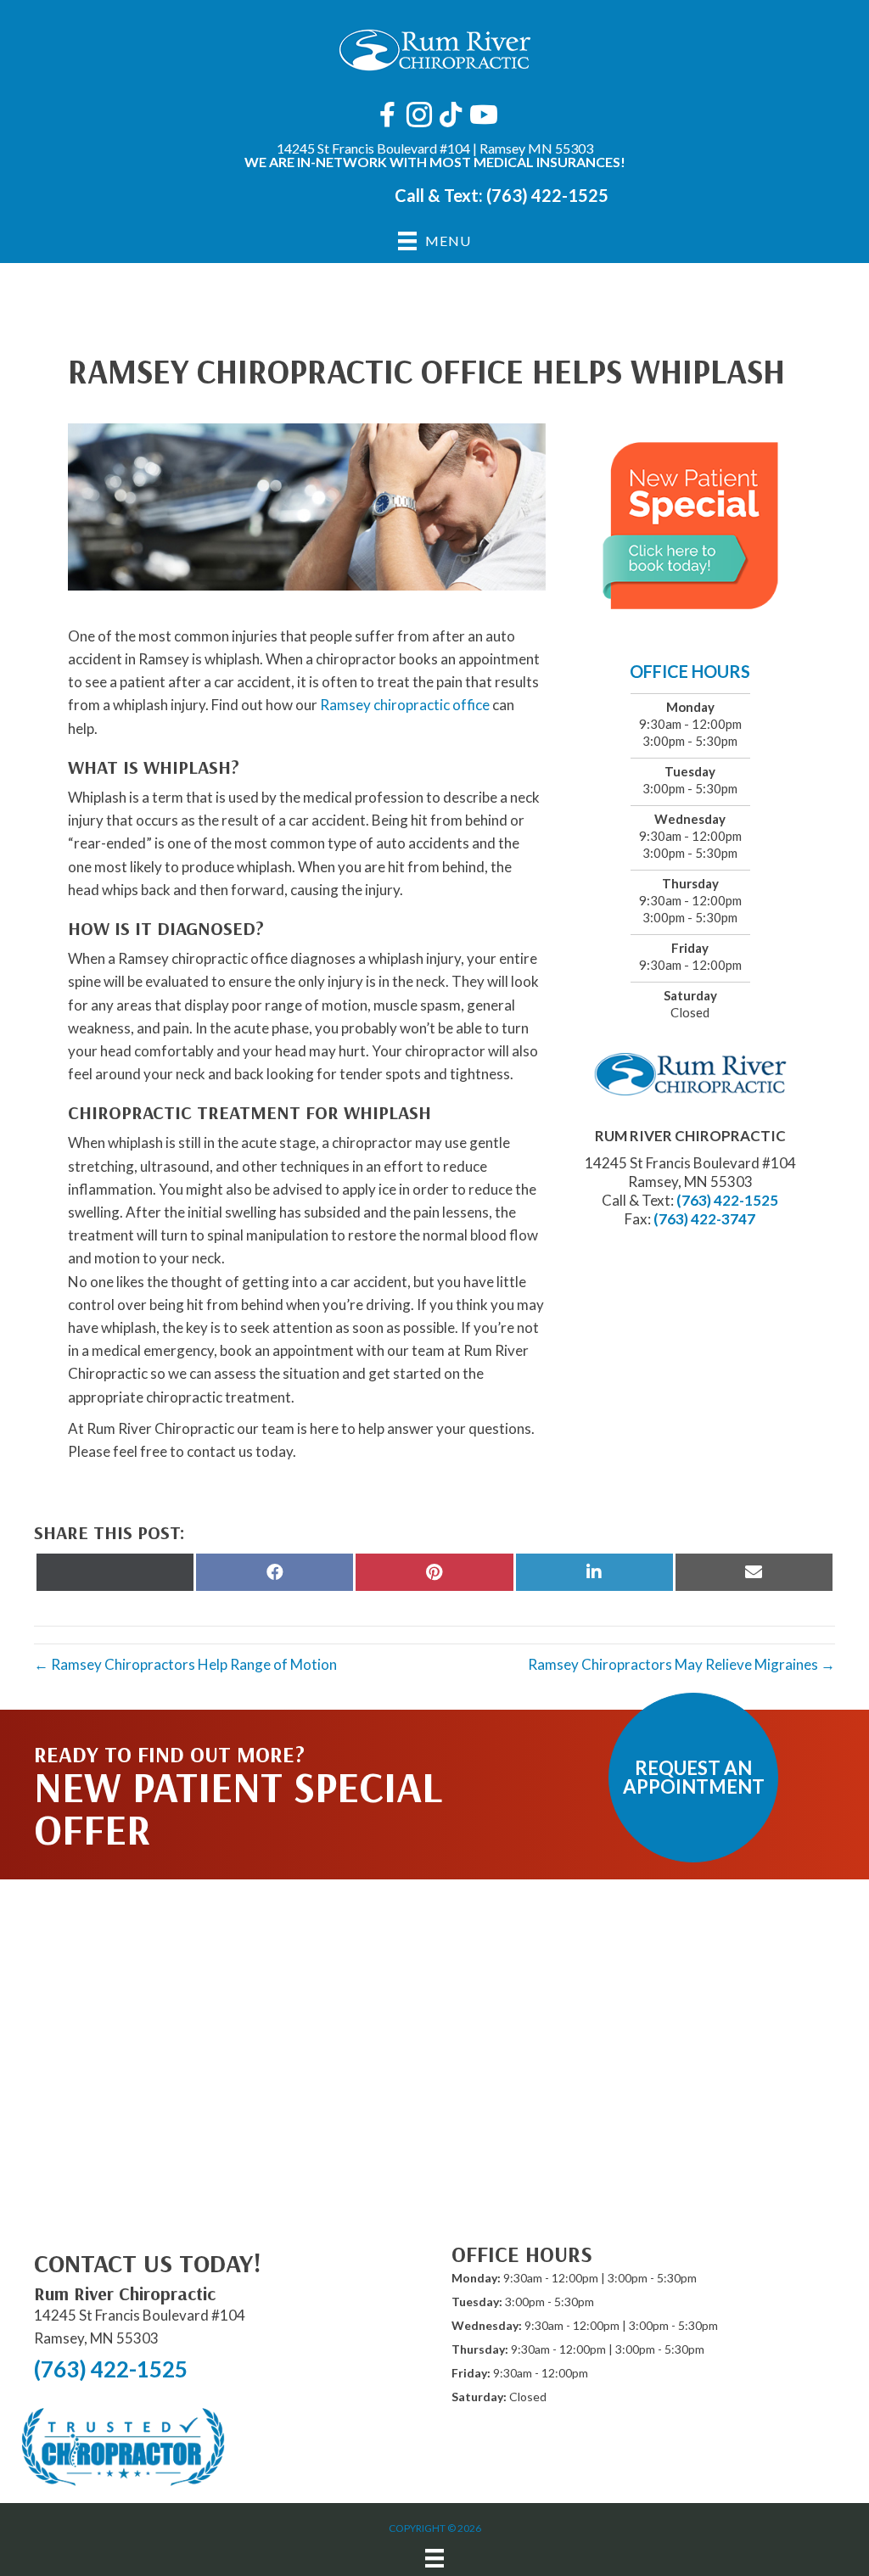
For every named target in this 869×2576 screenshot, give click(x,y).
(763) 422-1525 (547, 195)
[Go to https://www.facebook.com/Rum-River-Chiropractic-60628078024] (388, 116)
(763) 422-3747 (704, 1219)
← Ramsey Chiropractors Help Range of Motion (185, 1664)
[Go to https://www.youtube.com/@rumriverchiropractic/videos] (482, 116)
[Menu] (434, 2558)
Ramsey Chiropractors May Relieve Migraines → (681, 1664)
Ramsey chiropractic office (405, 705)
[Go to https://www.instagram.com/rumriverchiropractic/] (419, 117)
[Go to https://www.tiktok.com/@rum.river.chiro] (451, 116)
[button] (693, 1778)
